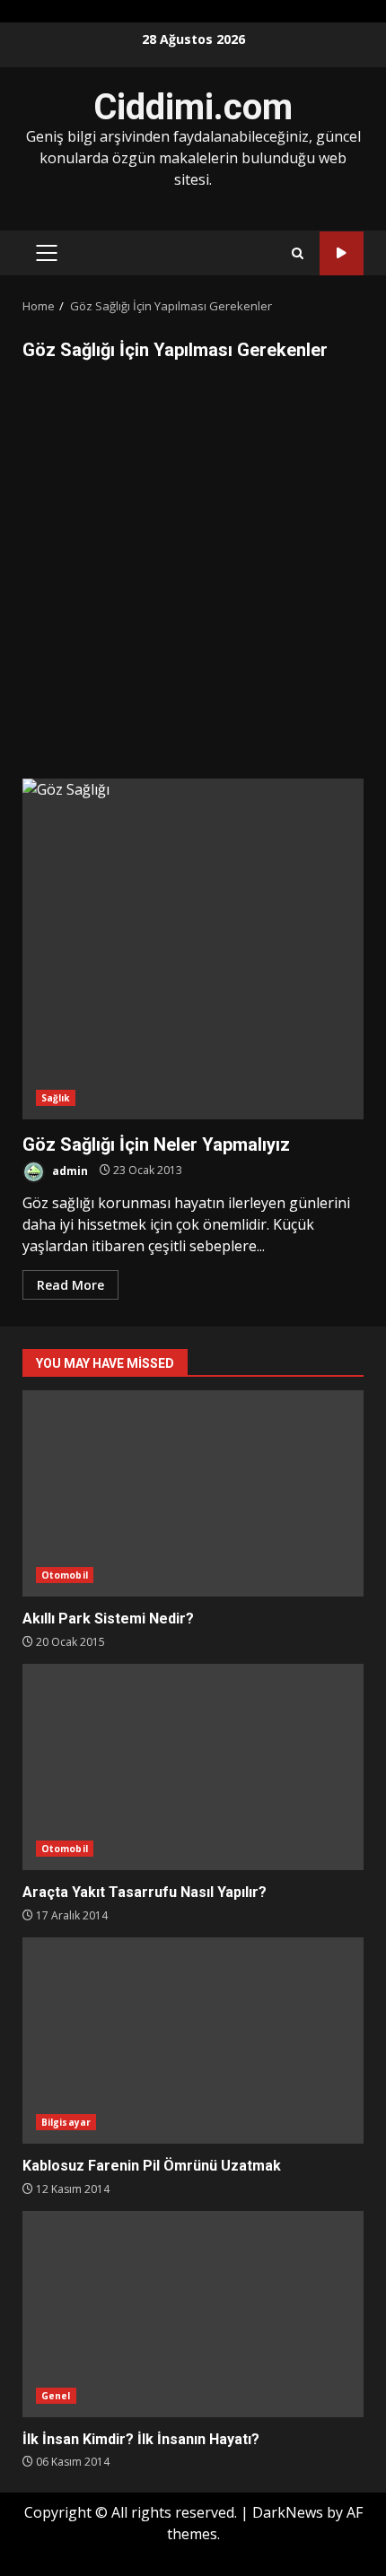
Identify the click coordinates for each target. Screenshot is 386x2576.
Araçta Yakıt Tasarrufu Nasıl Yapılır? (193, 1767)
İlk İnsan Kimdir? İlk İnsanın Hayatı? (193, 2314)
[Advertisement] (193, 577)
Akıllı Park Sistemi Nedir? (193, 1493)
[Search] (298, 253)
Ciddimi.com (193, 107)
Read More (70, 1285)
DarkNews (288, 2512)
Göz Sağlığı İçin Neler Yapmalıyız (193, 949)
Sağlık (56, 1098)
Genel (56, 2396)
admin (69, 1170)
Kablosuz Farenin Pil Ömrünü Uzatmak (193, 2041)
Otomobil (65, 1575)
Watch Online (342, 253)
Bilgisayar (66, 2122)
